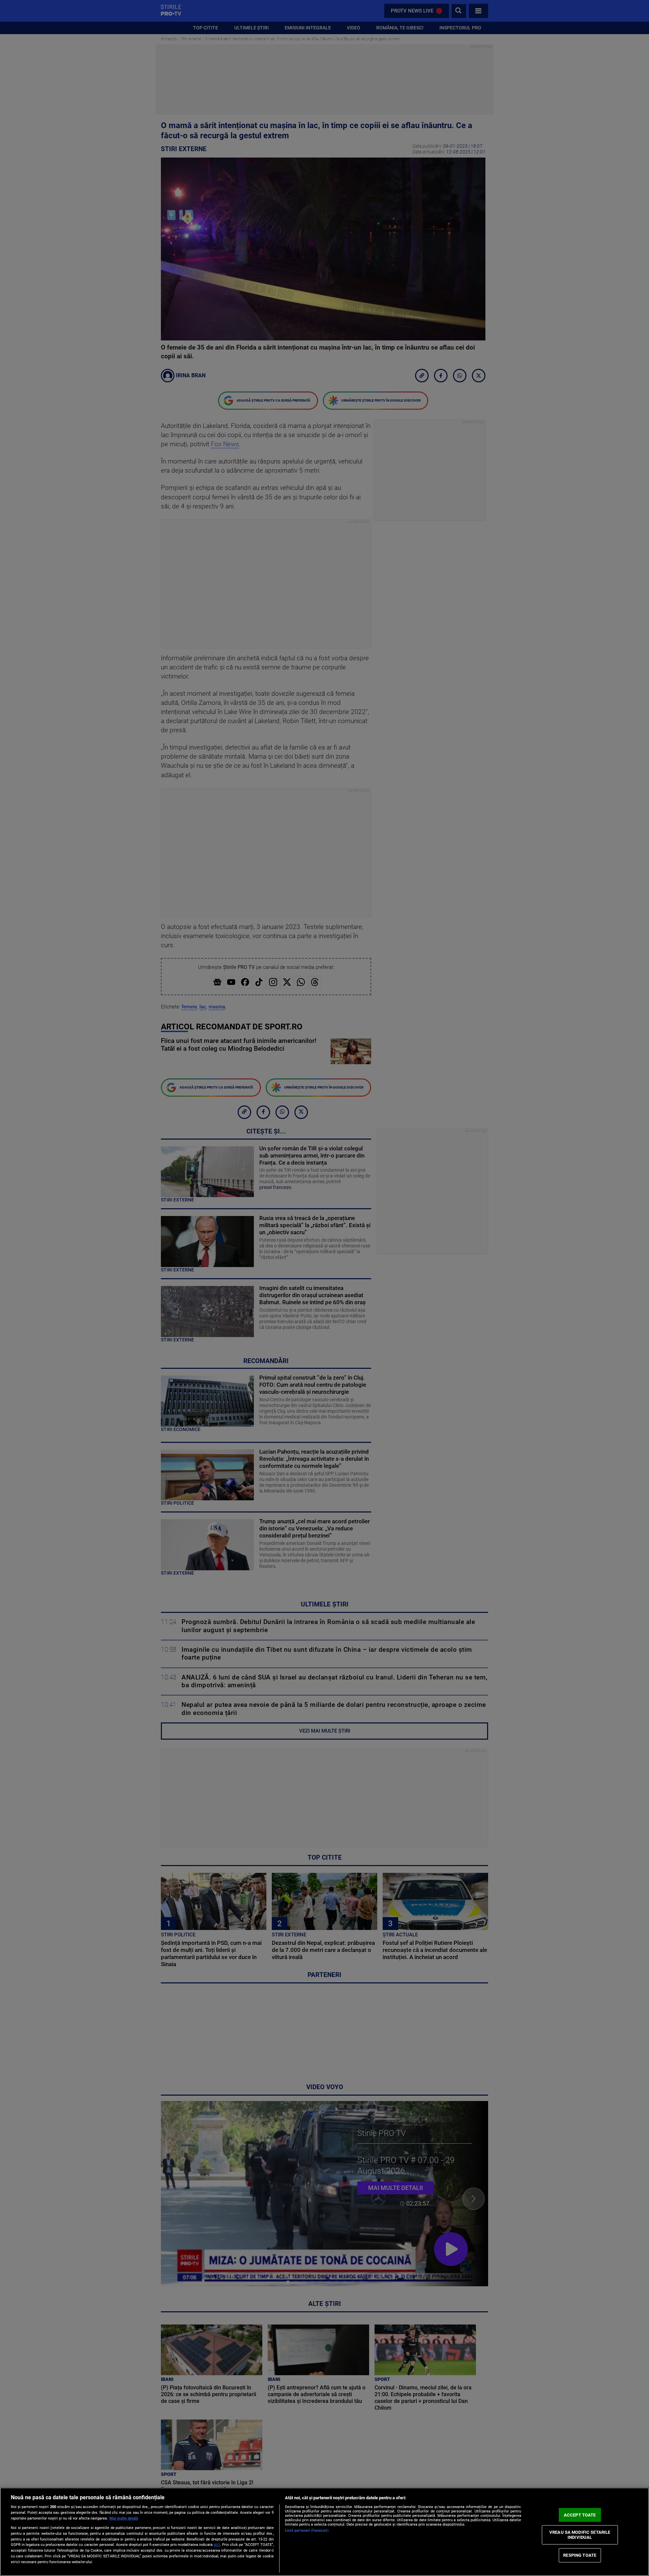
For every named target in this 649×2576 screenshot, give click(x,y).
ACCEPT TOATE (580, 2515)
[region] (324, 2532)
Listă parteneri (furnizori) (307, 2531)
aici (217, 2545)
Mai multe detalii (124, 2518)
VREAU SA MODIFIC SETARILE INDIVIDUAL (580, 2535)
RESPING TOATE (580, 2555)
